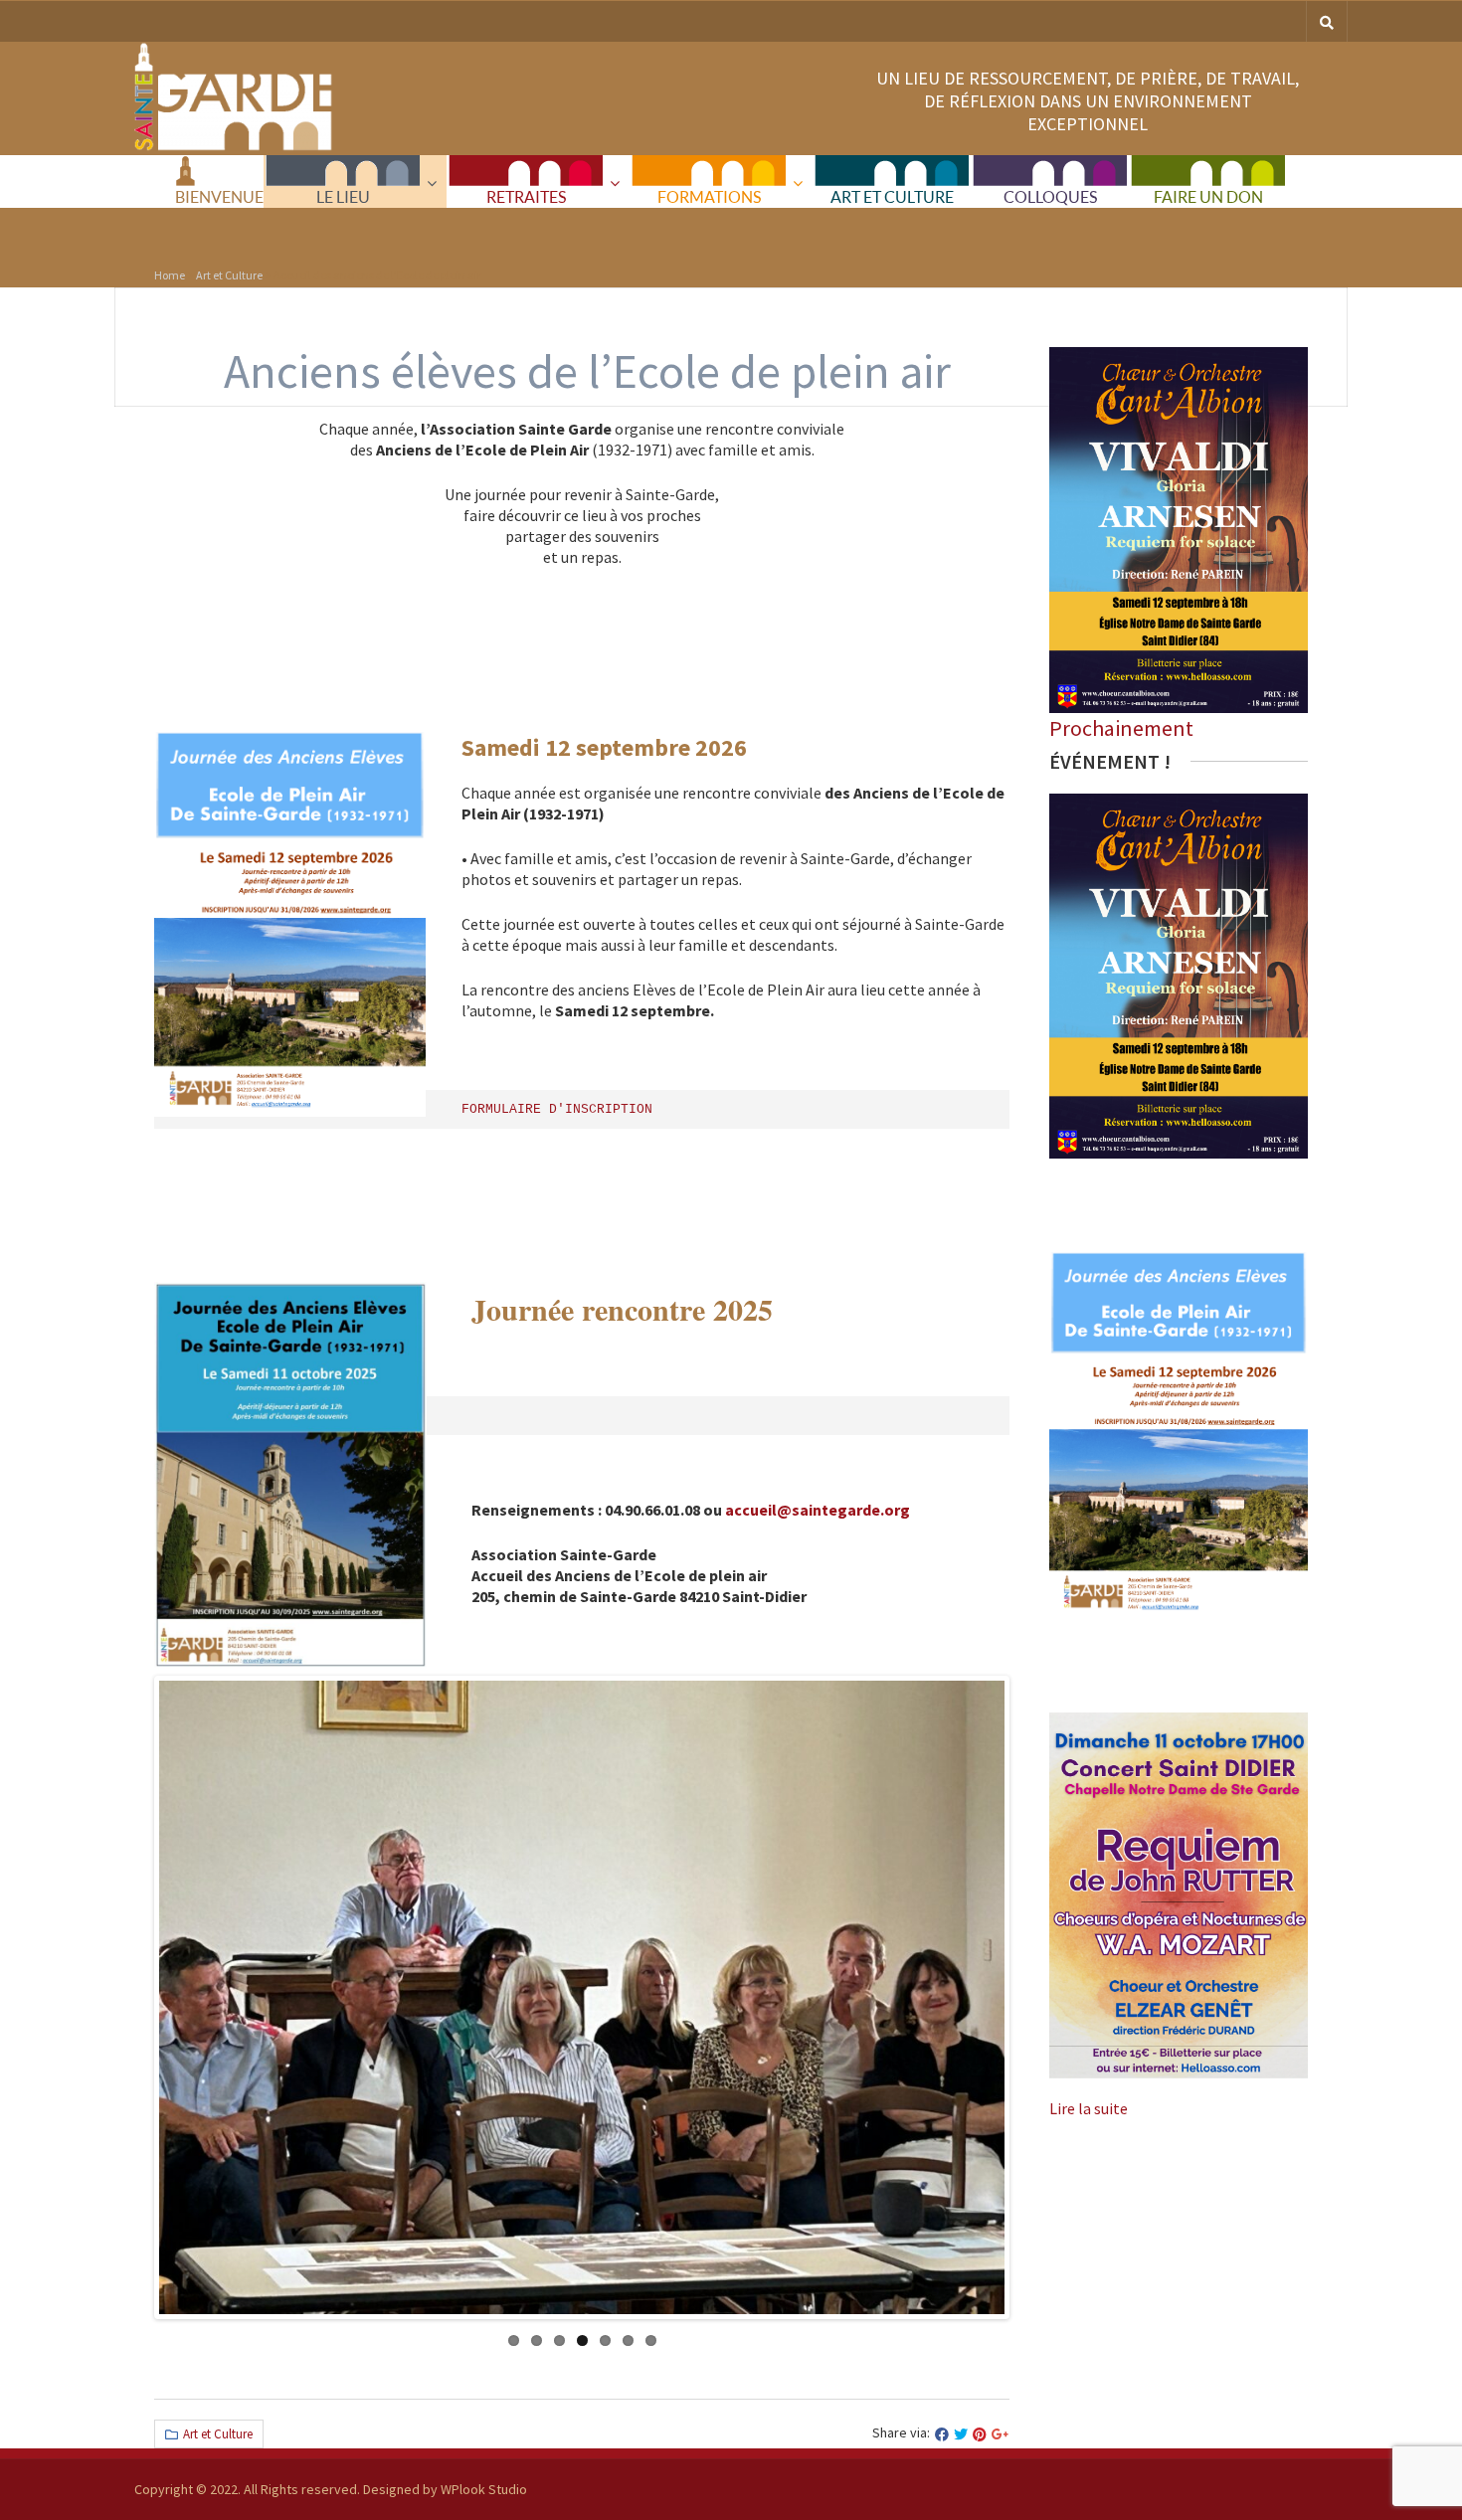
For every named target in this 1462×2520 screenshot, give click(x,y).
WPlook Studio (484, 2489)
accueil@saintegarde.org (818, 1510)
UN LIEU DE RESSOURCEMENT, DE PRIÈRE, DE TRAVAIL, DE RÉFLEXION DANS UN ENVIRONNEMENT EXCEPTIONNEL (1088, 101)
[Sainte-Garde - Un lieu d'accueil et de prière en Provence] (234, 146)
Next (986, 1998)
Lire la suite (1089, 2108)
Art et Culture (229, 275)
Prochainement (1121, 728)
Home (170, 275)
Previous (178, 1998)
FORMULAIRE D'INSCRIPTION (561, 1109)
